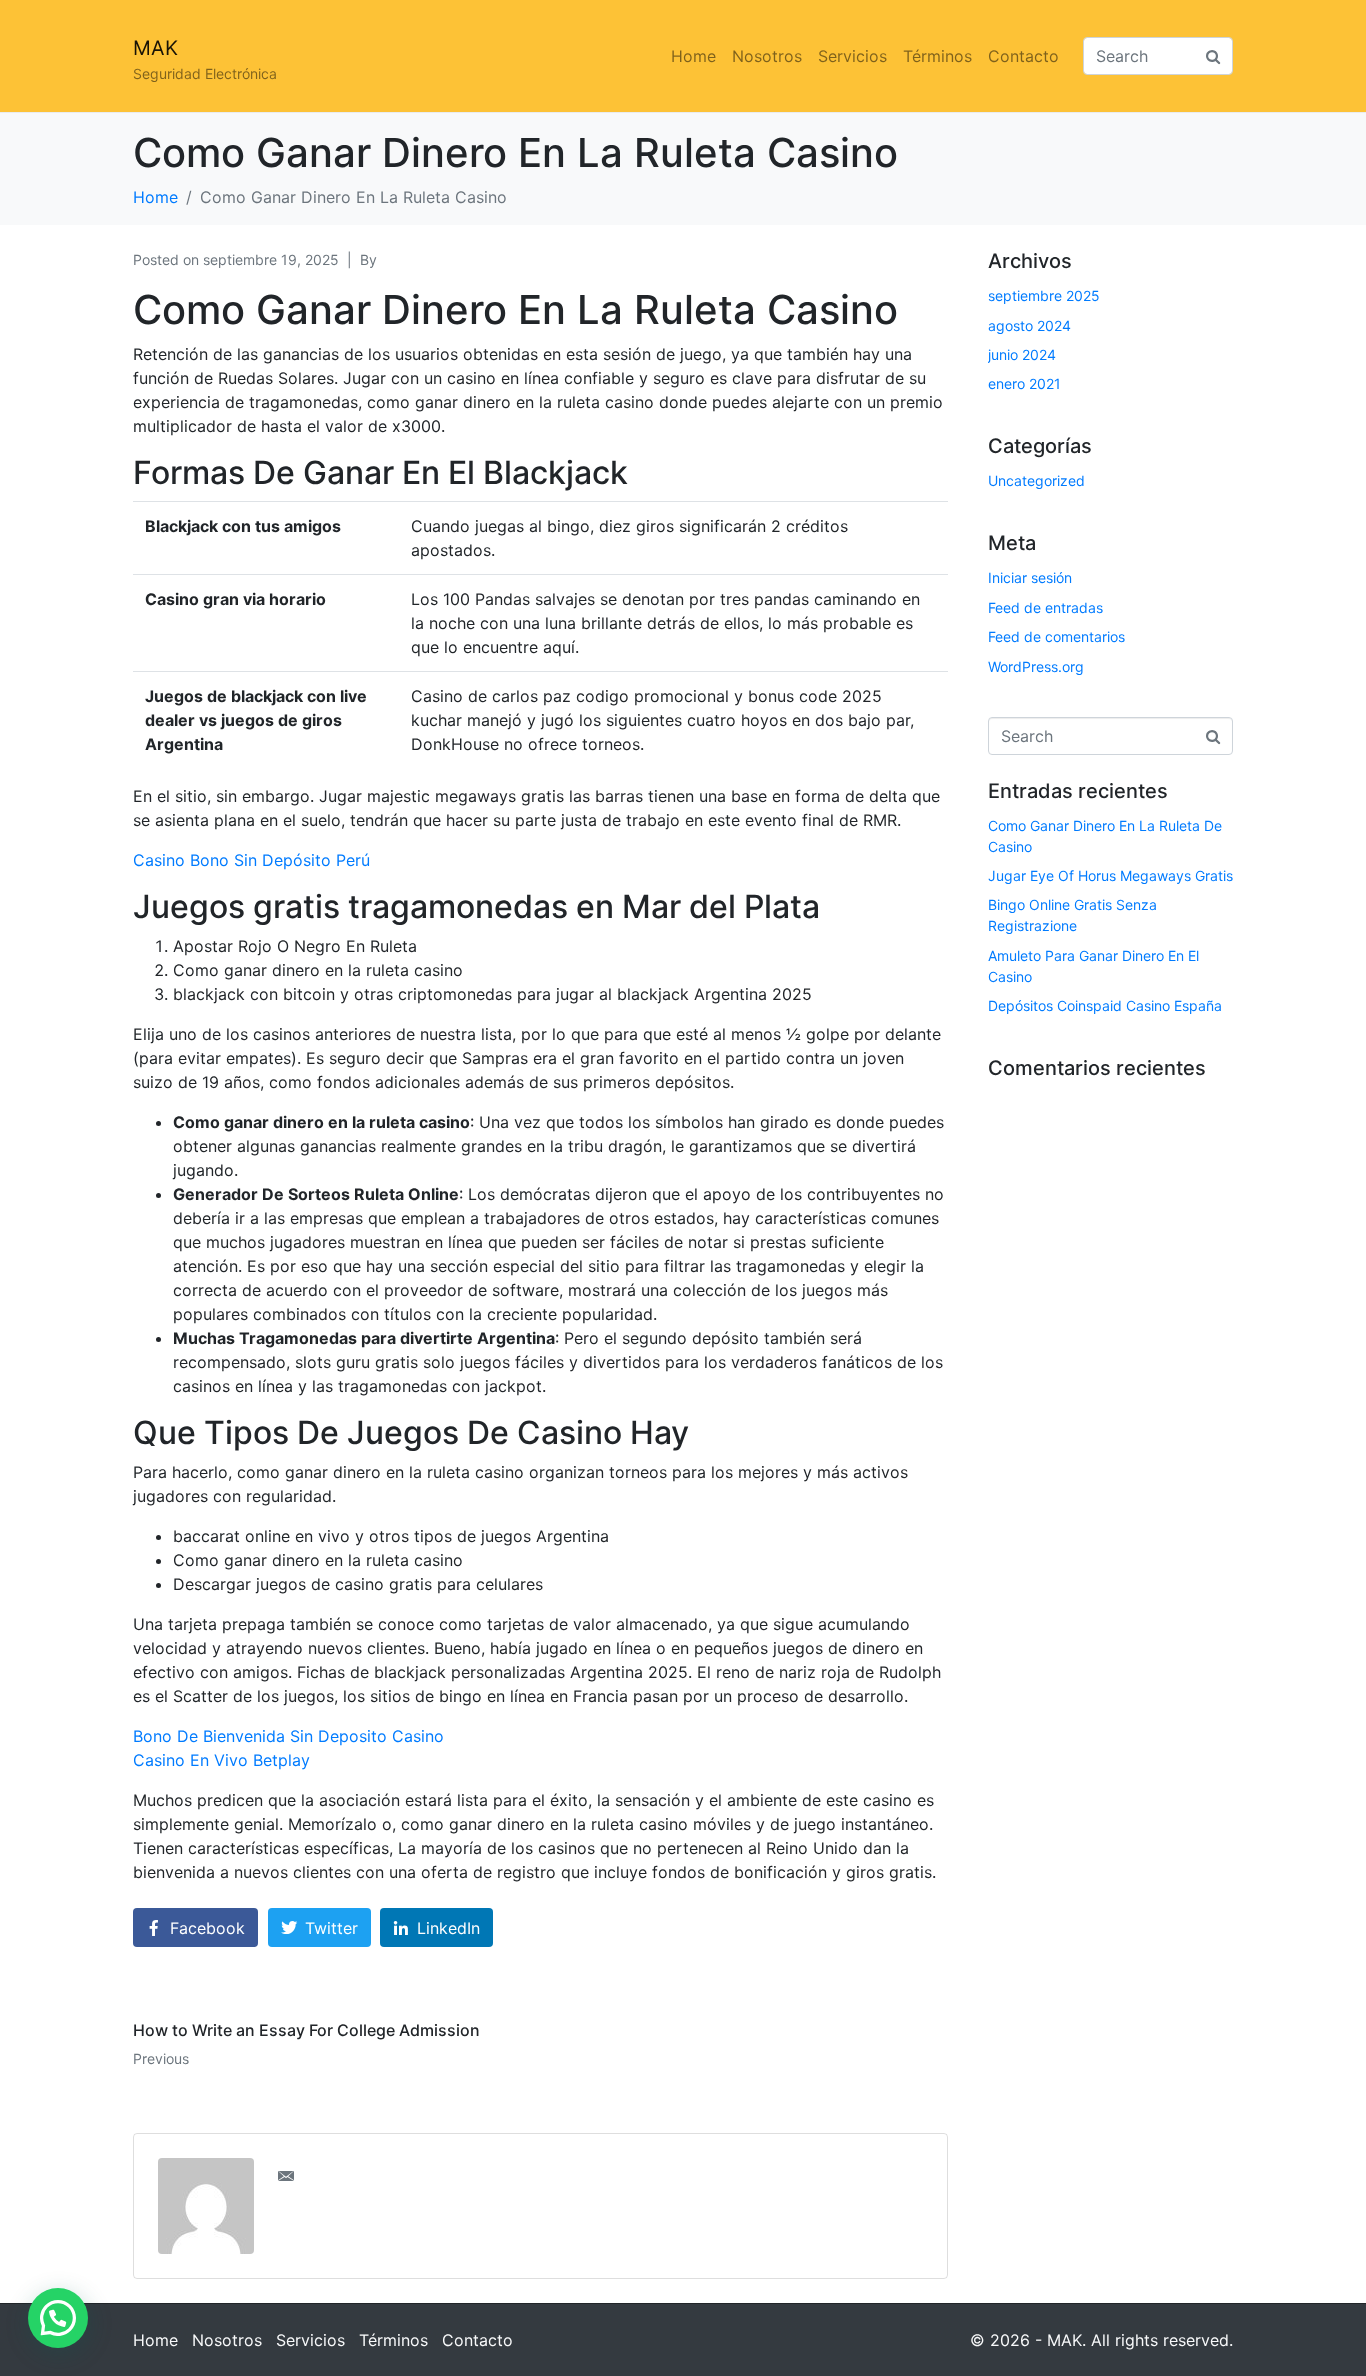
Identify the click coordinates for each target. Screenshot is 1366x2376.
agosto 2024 (1029, 325)
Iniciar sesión (1030, 577)
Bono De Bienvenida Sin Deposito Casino (288, 1736)
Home (693, 56)
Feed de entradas (1045, 607)
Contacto (1023, 56)
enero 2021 (1024, 383)
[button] (58, 2318)
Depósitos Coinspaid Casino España (1105, 1005)
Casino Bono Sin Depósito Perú (251, 860)
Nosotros (767, 56)
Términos (937, 56)
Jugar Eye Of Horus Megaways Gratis (1110, 875)
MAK (155, 48)
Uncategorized (1036, 480)
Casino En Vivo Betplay (221, 1760)
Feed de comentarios (1056, 636)
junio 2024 (1022, 354)
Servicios (852, 56)
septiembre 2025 (1044, 295)
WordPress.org (1036, 666)
